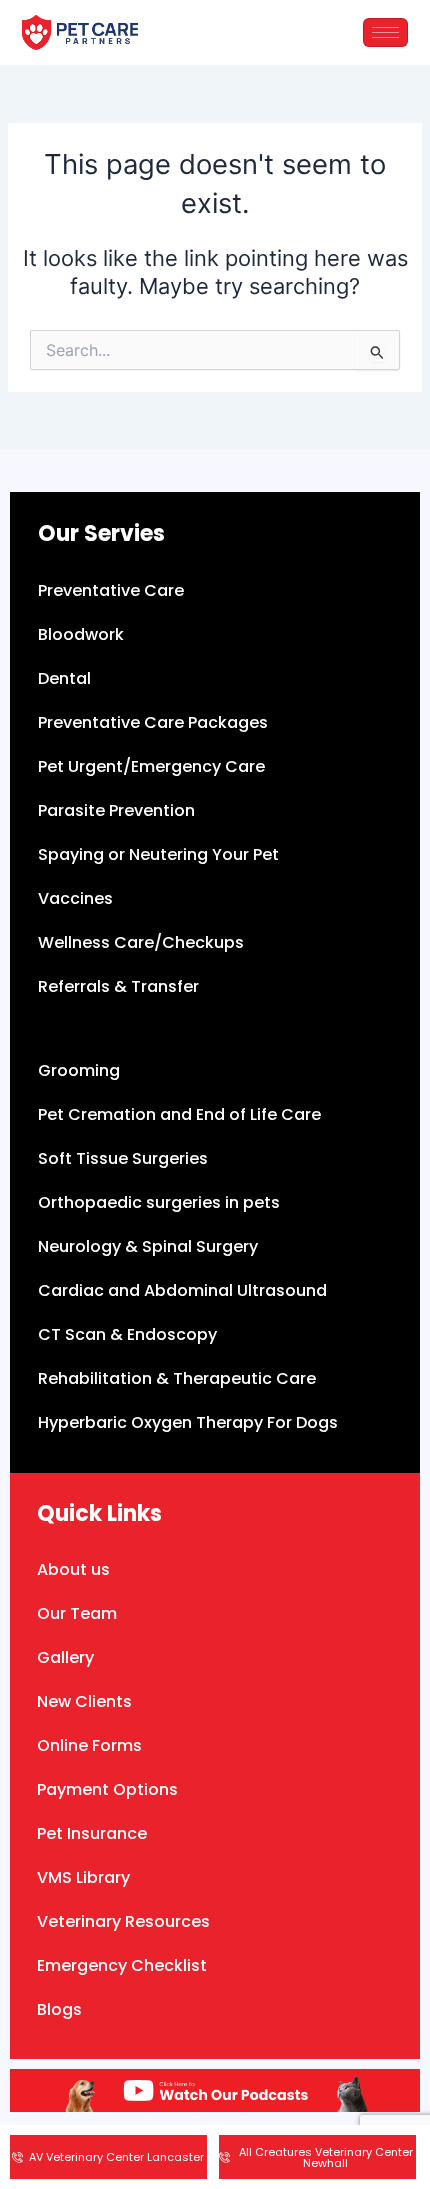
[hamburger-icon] (385, 32)
